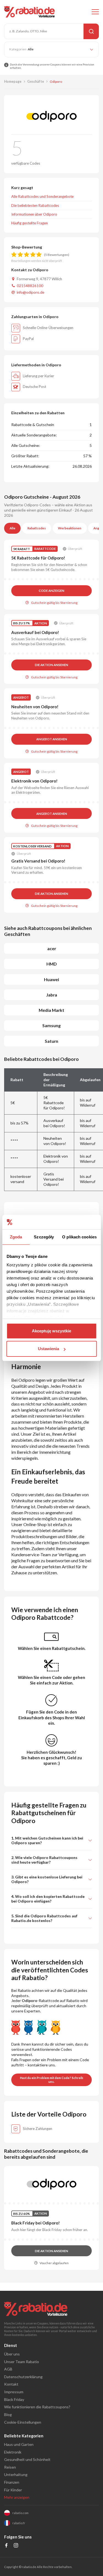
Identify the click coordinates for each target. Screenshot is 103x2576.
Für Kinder (13, 2490)
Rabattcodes (37, 528)
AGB (8, 2369)
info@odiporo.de (30, 292)
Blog (8, 2414)
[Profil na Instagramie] (16, 2546)
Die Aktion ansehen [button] (51, 665)
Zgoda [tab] (16, 1237)
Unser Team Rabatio (22, 2362)
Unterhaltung (16, 2474)
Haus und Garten (19, 2444)
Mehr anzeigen (17, 2497)
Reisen (10, 2467)
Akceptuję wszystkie (51, 1331)
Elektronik (13, 2452)
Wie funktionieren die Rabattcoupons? (37, 2407)
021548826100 (30, 286)
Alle (12, 528)
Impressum (14, 2392)
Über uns (12, 2354)
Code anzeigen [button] (51, 591)
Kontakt (11, 2384)
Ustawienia (48, 1349)
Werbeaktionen (70, 528)
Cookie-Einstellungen (23, 2422)
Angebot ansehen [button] (52, 739)
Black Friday (14, 2399)
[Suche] (91, 31)
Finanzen (12, 2482)
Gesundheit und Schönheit (27, 2459)
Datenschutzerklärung (23, 2377)
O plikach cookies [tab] (79, 1237)
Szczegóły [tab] (44, 1237)
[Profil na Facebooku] (6, 2546)
